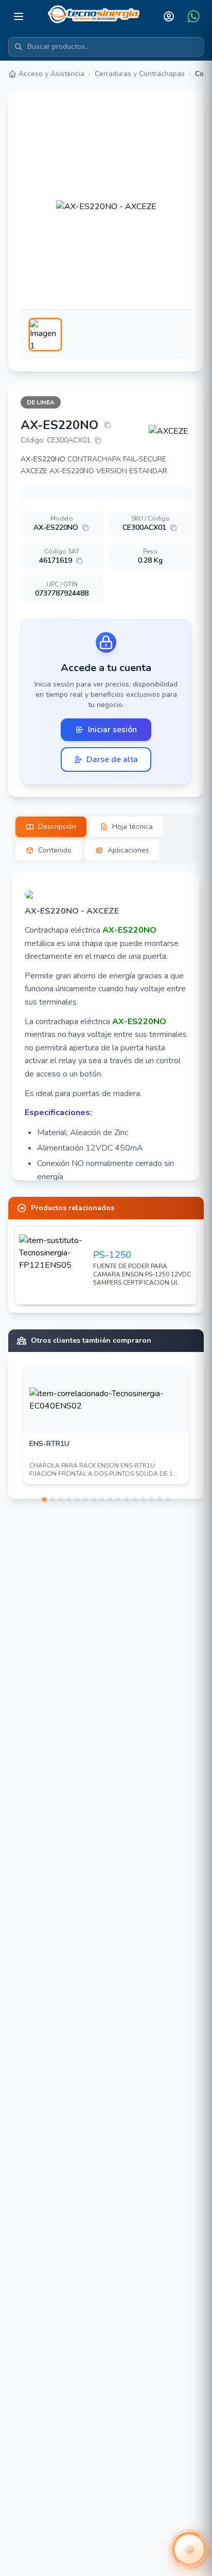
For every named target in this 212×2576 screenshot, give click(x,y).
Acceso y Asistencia (51, 74)
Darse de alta (112, 759)
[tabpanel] (106, 1026)
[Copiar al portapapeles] (108, 425)
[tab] (51, 827)
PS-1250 (112, 1255)
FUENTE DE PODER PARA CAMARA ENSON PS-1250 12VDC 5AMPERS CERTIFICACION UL (142, 1274)
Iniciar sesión (112, 730)
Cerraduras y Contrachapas (140, 74)
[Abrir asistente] (189, 2549)
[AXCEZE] (170, 431)
